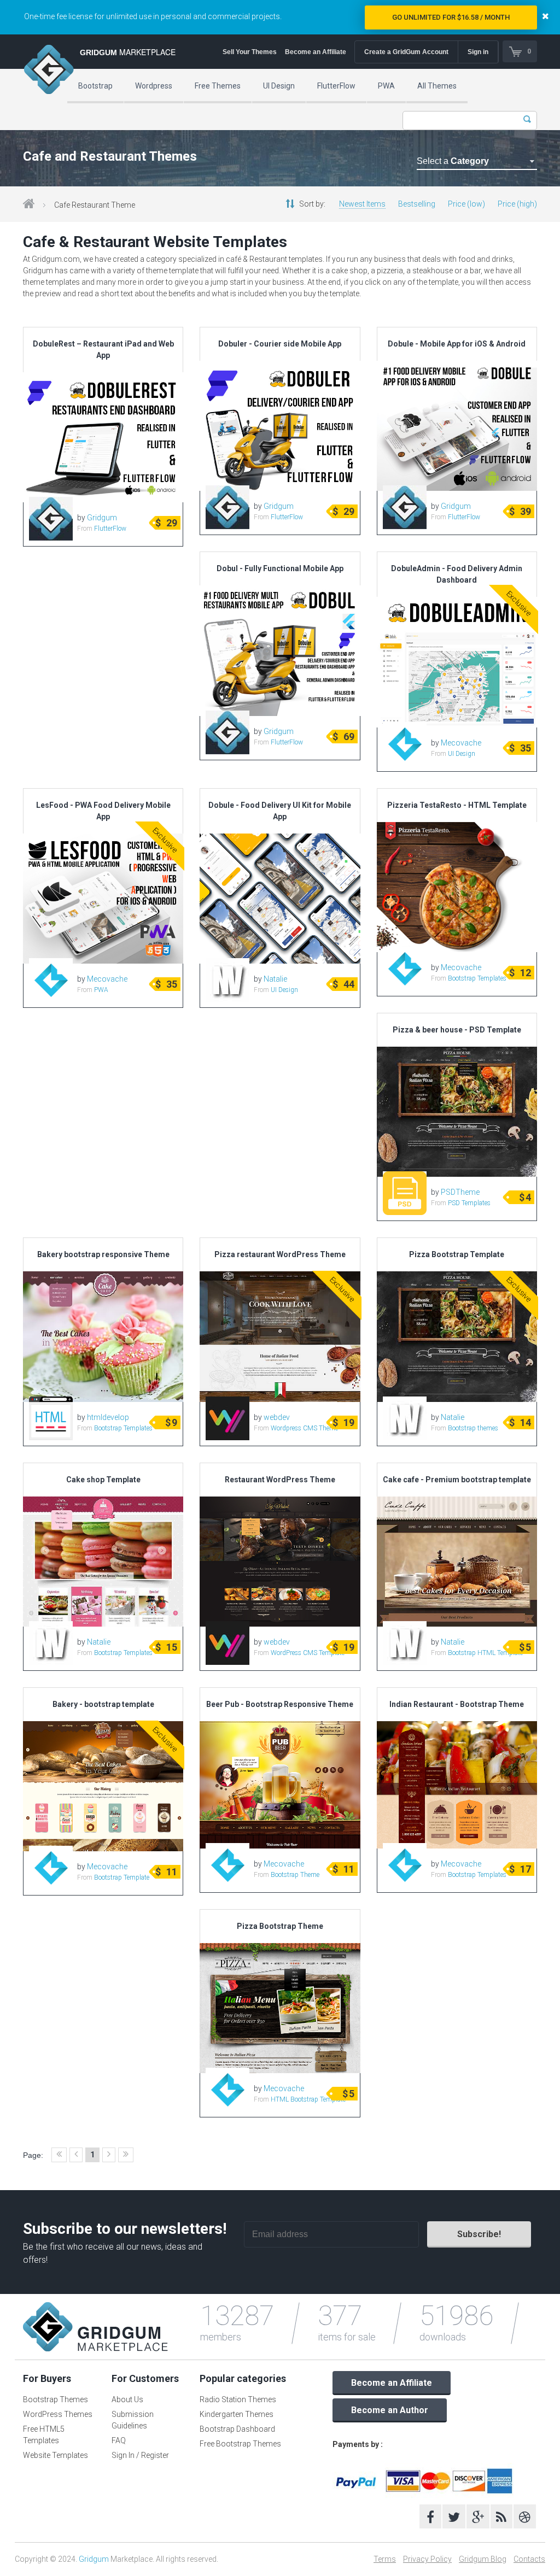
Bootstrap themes (473, 1428)
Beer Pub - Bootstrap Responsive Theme (280, 1704)
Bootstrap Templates (477, 978)
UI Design (279, 86)
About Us (127, 2399)
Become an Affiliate (316, 52)
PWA (386, 86)
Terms (385, 2559)
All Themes (437, 86)
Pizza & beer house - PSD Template (457, 1030)
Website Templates (56, 2455)
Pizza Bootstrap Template (457, 1254)
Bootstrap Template (122, 1877)
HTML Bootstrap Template (308, 2099)
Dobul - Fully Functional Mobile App (280, 568)
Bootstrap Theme (295, 1875)
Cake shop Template (103, 1480)
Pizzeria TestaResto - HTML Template (457, 805)
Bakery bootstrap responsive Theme (103, 1254)
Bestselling (417, 204)
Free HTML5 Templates (44, 2435)
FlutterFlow (336, 86)
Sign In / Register (140, 2455)
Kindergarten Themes (237, 2414)
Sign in (478, 52)
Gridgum (102, 518)
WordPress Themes (58, 2414)
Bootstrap (95, 86)
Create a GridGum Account (406, 52)
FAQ (119, 2440)
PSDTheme (460, 1192)
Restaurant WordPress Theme (280, 1480)
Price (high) (517, 204)
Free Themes (218, 86)
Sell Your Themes (250, 52)
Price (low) (466, 204)
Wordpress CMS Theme (304, 1428)
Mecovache (461, 743)
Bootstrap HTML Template (485, 1653)
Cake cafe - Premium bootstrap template (457, 1480)
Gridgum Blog (483, 2559)
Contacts (529, 2559)
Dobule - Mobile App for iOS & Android (457, 344)
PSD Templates (469, 1203)
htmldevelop (108, 1417)
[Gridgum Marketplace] (49, 71)
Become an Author (390, 2410)
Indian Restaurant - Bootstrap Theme (457, 1704)
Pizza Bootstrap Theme (280, 1926)
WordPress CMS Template (308, 1653)
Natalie (275, 979)
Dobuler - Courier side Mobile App (280, 344)
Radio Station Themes (238, 2399)
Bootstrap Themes (56, 2399)
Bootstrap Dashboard (237, 2429)
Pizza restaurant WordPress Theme (280, 1254)
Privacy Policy (427, 2559)
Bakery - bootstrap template (103, 1704)
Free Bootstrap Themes (240, 2444)
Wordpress (154, 86)
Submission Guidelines (133, 2420)
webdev (277, 1417)
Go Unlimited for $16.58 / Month (451, 17)
